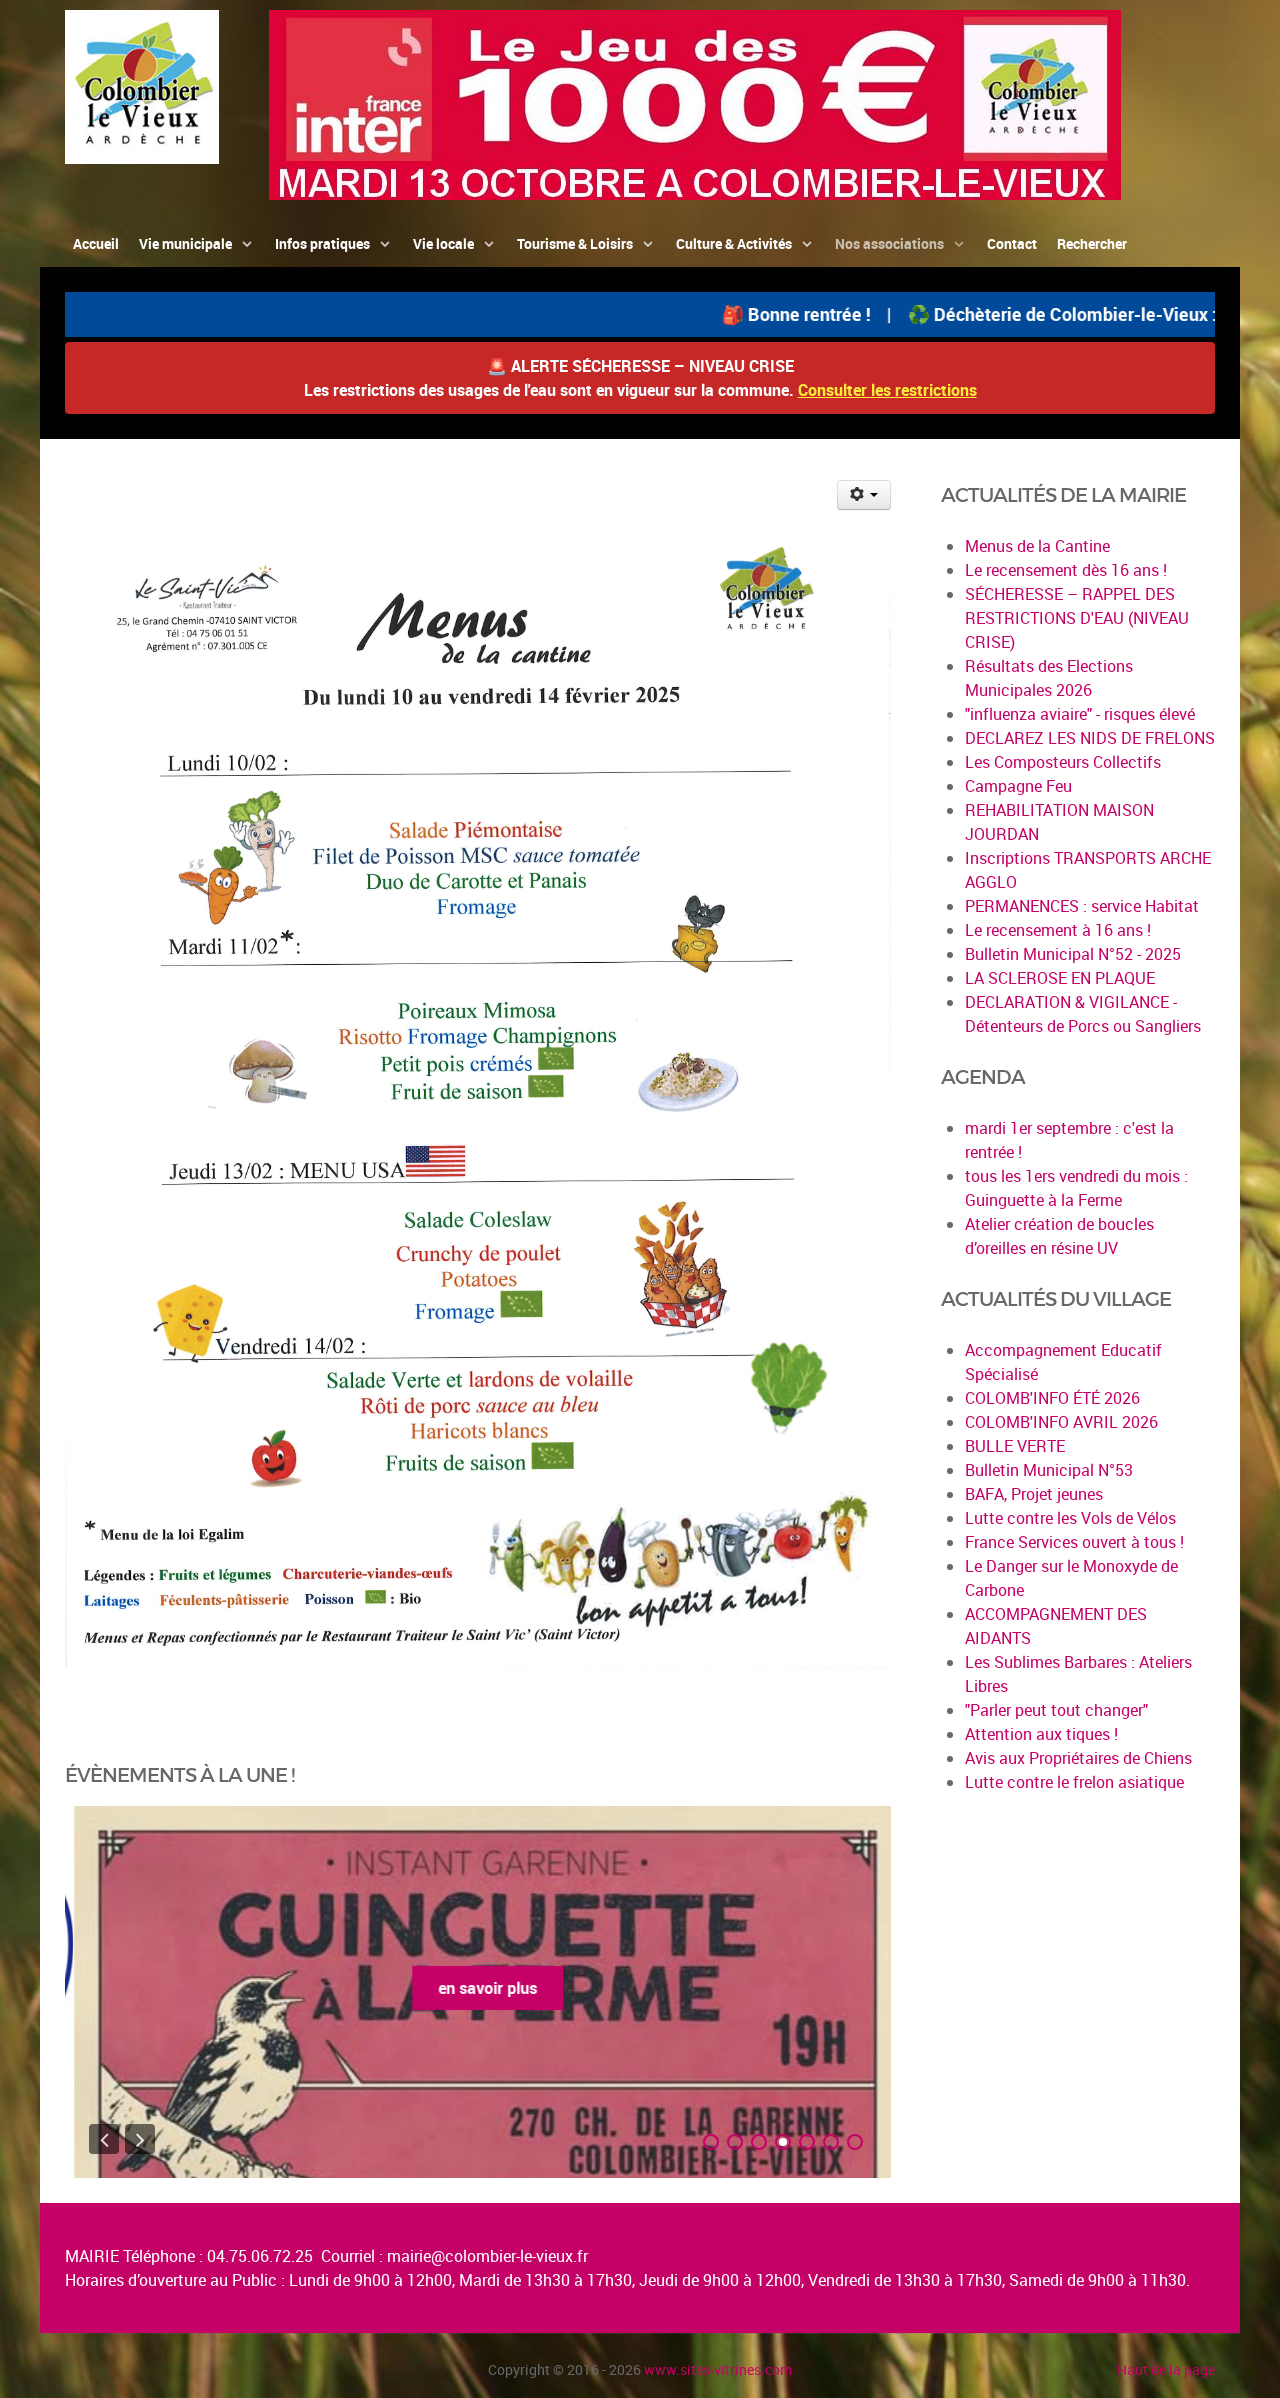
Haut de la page (1166, 2369)
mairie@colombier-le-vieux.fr (487, 2256)
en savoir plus (478, 1988)
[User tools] (864, 495)
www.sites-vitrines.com (718, 2369)
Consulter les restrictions (887, 390)
